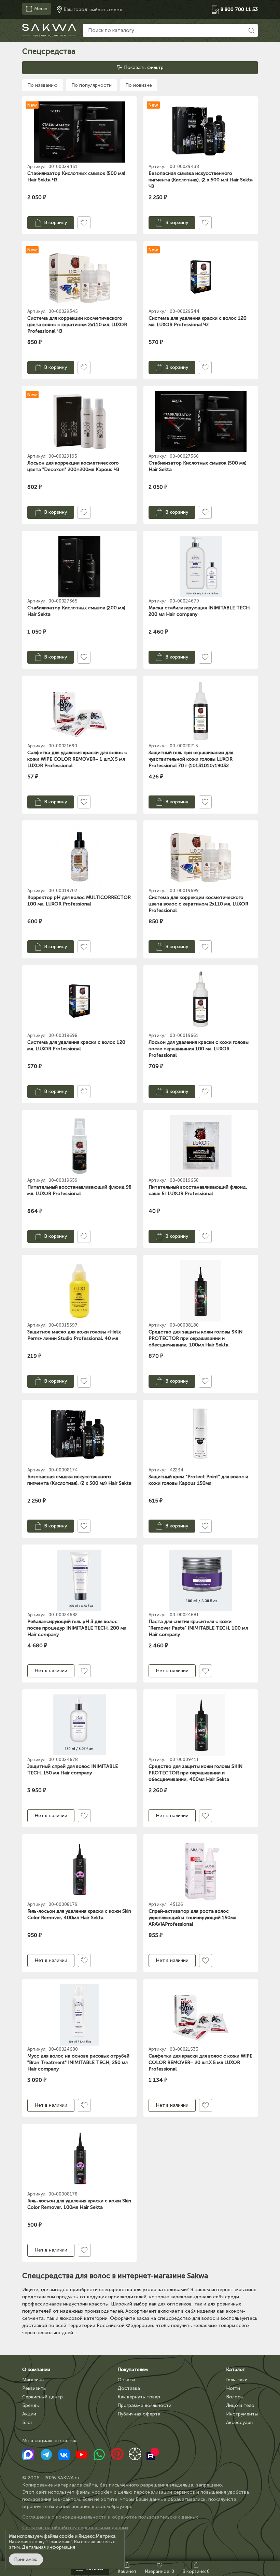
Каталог (235, 2370)
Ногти (233, 2388)
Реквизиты (34, 2388)
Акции (29, 2414)
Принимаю (26, 2559)
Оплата (126, 2380)
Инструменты (242, 2414)
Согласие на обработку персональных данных (75, 2528)
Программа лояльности (144, 2405)
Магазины (33, 2380)
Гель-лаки (237, 2380)
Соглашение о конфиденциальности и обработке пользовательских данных (110, 2517)
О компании (36, 2370)
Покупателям (133, 2370)
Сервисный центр (43, 2397)
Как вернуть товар (139, 2397)
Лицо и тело (240, 2405)
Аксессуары (240, 2422)
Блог (27, 2422)
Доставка (129, 2388)
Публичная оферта (139, 2414)
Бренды (31, 2405)
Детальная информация (48, 2547)
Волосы (235, 2397)
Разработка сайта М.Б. (49, 2538)
